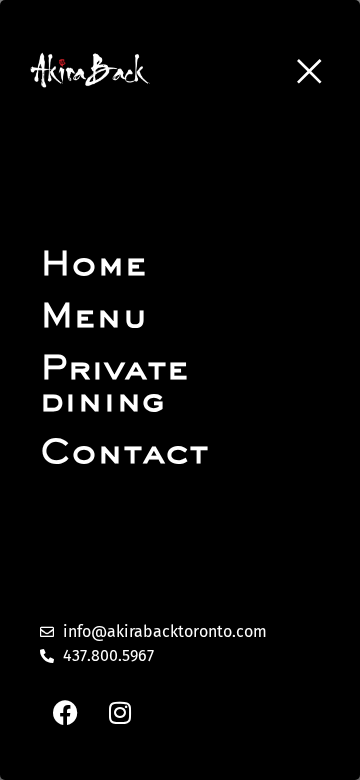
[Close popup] (309, 71)
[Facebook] (65, 713)
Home (93, 265)
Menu (94, 317)
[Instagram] (120, 713)
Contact (124, 453)
